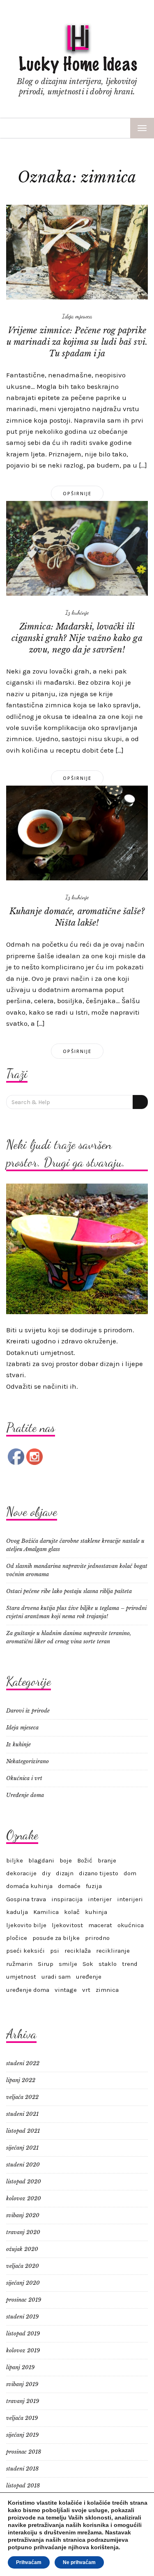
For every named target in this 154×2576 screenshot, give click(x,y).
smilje (68, 1964)
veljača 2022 (22, 2097)
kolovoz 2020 (24, 2198)
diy (46, 1873)
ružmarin (19, 1964)
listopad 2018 (23, 2486)
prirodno (97, 1938)
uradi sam (56, 1977)
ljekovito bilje (26, 1925)
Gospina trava (26, 1899)
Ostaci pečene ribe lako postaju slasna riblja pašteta (69, 1591)
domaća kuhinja (29, 1886)
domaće (69, 1886)
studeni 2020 (23, 2165)
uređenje (89, 1977)
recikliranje (113, 1951)
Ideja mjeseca (77, 316)
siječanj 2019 (22, 2435)
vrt (86, 1990)
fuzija (94, 1886)
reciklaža (78, 1951)
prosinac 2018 (24, 2452)
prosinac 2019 (24, 2300)
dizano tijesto (99, 1873)
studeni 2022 (23, 2063)
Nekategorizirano (28, 1761)
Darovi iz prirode (28, 1711)
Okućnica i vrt (24, 1778)
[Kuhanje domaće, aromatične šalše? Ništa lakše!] (77, 832)
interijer (100, 1899)
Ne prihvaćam (79, 2562)
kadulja (17, 1912)
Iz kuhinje (77, 612)
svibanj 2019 (22, 2384)
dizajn (65, 1873)
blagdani (41, 1860)
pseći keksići (25, 1951)
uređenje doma (28, 1990)
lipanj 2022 (21, 2080)
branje (107, 1860)
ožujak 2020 (22, 2249)
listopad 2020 (24, 2182)
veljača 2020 (23, 2266)
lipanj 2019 (20, 2367)
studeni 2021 (22, 2114)
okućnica (131, 1925)
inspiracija (67, 1899)
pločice (17, 1938)
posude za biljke (56, 1938)
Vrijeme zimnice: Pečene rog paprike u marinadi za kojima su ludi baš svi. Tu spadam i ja (77, 342)
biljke (15, 1860)
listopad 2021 (23, 2131)
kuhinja (96, 1912)
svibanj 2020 (23, 2215)
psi (55, 1951)
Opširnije (77, 493)
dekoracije (21, 1873)
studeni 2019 (22, 2317)
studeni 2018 (22, 2469)
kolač (72, 1912)
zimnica (107, 1990)
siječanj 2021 (22, 2148)
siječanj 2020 (23, 2283)
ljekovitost (67, 1925)
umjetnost (21, 1977)
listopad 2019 (23, 2334)
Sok (88, 1964)
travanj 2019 (23, 2401)
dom (130, 1873)
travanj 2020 (23, 2232)
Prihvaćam (29, 2562)
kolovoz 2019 (23, 2350)
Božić (85, 1860)
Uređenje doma (25, 1795)
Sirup (46, 1964)
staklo (108, 1964)
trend (130, 1964)
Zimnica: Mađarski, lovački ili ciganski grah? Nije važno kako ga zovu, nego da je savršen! (77, 638)
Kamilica (46, 1912)
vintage (66, 1990)
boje (66, 1860)
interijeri (130, 1899)
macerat (100, 1925)
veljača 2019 (22, 2418)
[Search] (140, 1102)
